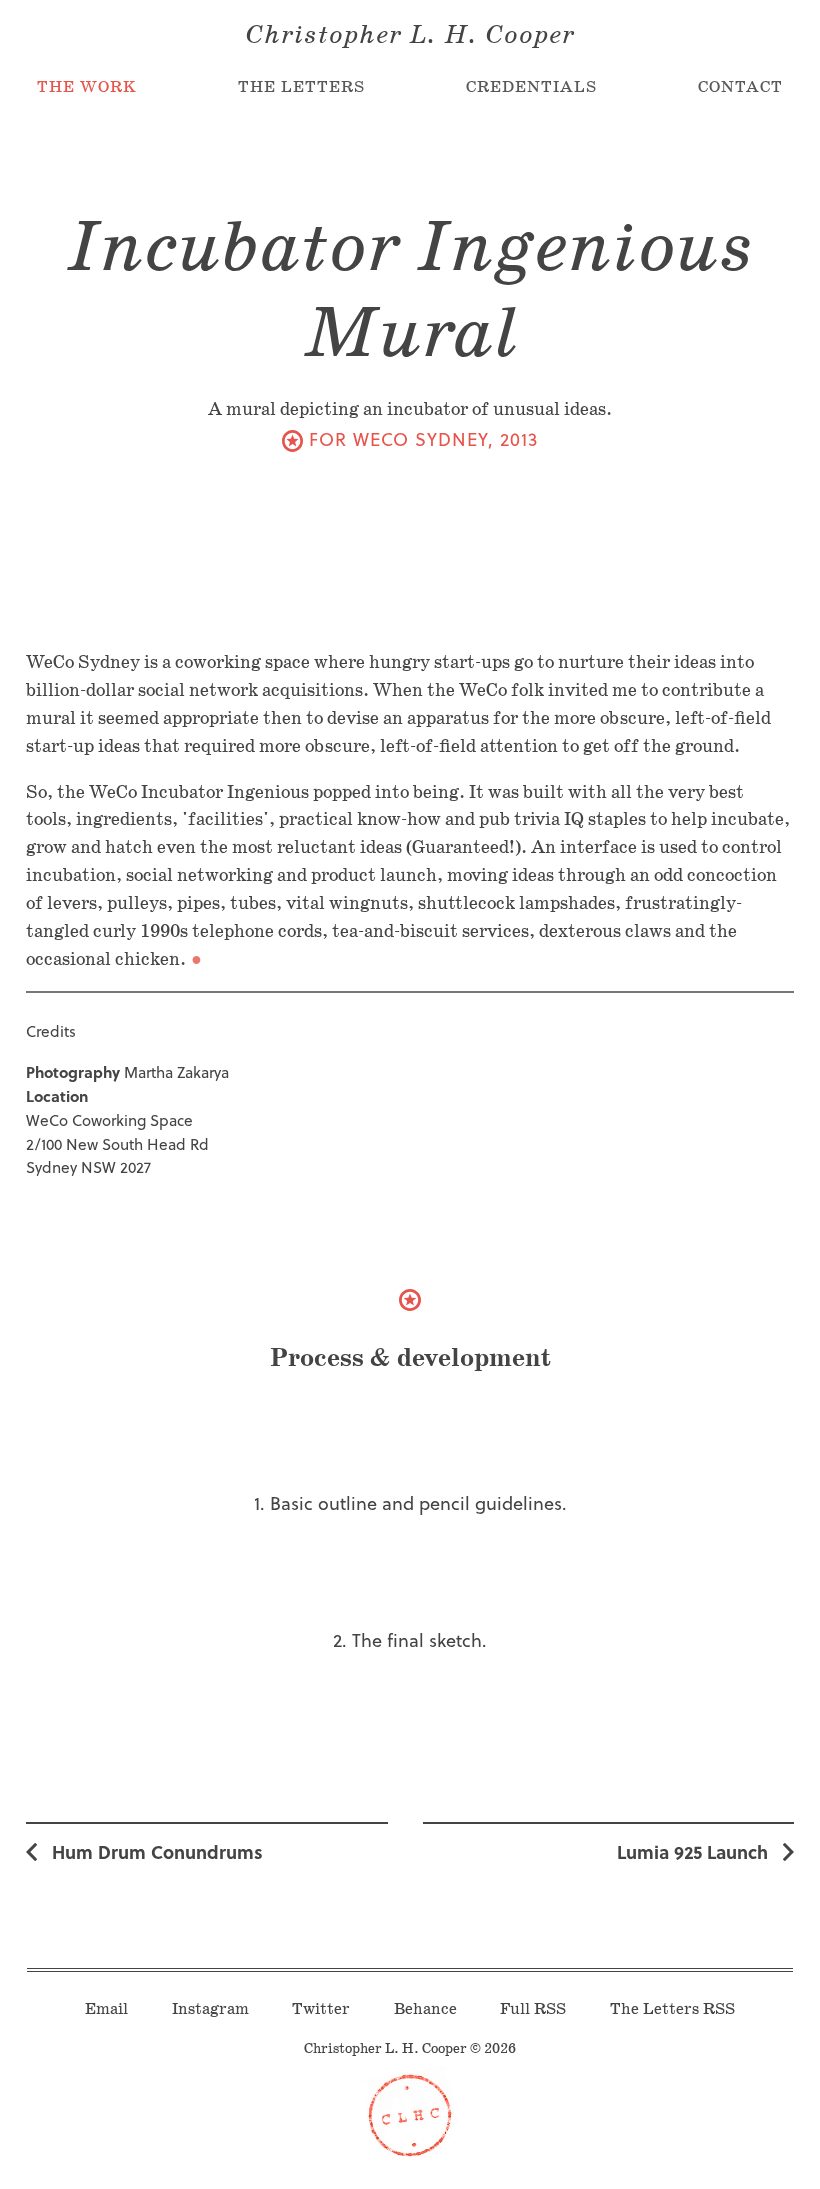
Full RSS (533, 2009)
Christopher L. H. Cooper (410, 36)
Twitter (321, 2009)
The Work (87, 87)
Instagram (210, 2009)
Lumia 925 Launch (692, 1851)
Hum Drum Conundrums (157, 1851)
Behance (425, 2009)
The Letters (301, 87)
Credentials (531, 87)
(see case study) (293, 439)
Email (106, 2009)
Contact (740, 87)
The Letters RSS (672, 2009)
